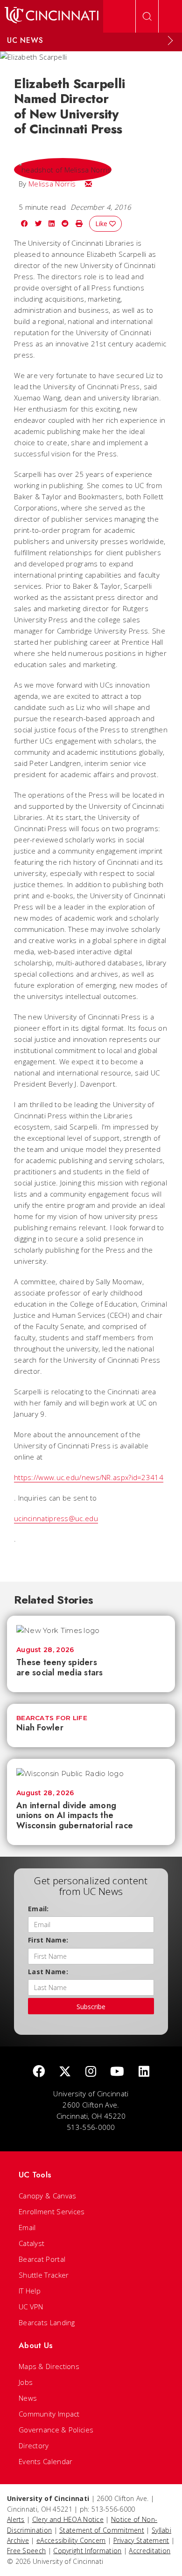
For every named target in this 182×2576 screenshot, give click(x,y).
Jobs (26, 2382)
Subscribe (91, 2007)
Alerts (16, 2519)
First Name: (48, 1940)
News (28, 2398)
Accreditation (150, 2551)
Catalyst (31, 2243)
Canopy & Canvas (48, 2196)
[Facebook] (39, 2072)
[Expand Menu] (170, 41)
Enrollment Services (52, 2211)
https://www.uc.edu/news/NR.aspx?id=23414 (89, 1477)
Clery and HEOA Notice (68, 2519)
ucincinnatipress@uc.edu (56, 1518)
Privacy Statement (141, 2540)
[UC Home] (52, 16)
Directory (34, 2445)
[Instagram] (91, 2072)
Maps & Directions (49, 2366)
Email (27, 2227)
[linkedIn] (144, 2072)
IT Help (30, 2291)
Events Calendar (46, 2461)
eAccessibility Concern (71, 2540)
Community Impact (49, 2414)
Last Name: (48, 1972)
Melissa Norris (52, 184)
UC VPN (31, 2307)
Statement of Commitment (102, 2530)
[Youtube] (117, 2072)
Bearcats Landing (47, 2322)
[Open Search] (147, 16)
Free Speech (26, 2551)
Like (102, 224)
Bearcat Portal (42, 2259)
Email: (38, 1909)
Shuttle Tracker (44, 2275)
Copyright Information (87, 2551)
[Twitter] (65, 2072)
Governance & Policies (56, 2430)
